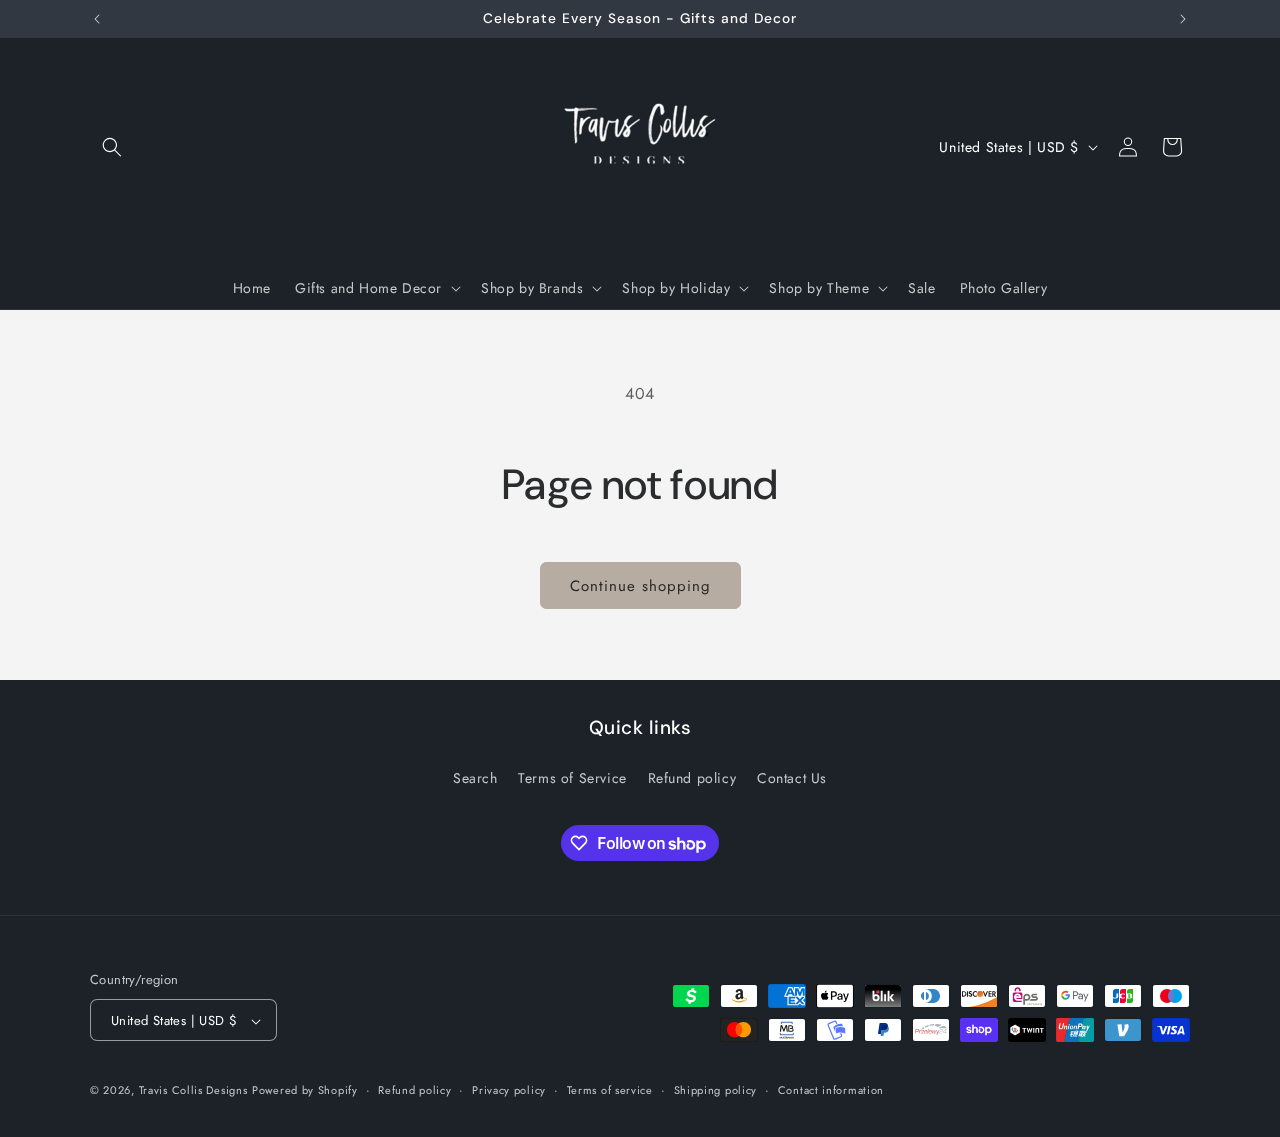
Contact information (831, 1090)
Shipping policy (716, 1090)
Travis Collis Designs (193, 1091)
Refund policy (692, 777)
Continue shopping (640, 586)
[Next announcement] (1183, 19)
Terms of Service (572, 777)
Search (475, 777)
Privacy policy (509, 1090)
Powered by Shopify (305, 1091)
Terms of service (610, 1090)
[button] (112, 147)
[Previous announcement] (97, 19)
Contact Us (792, 777)
